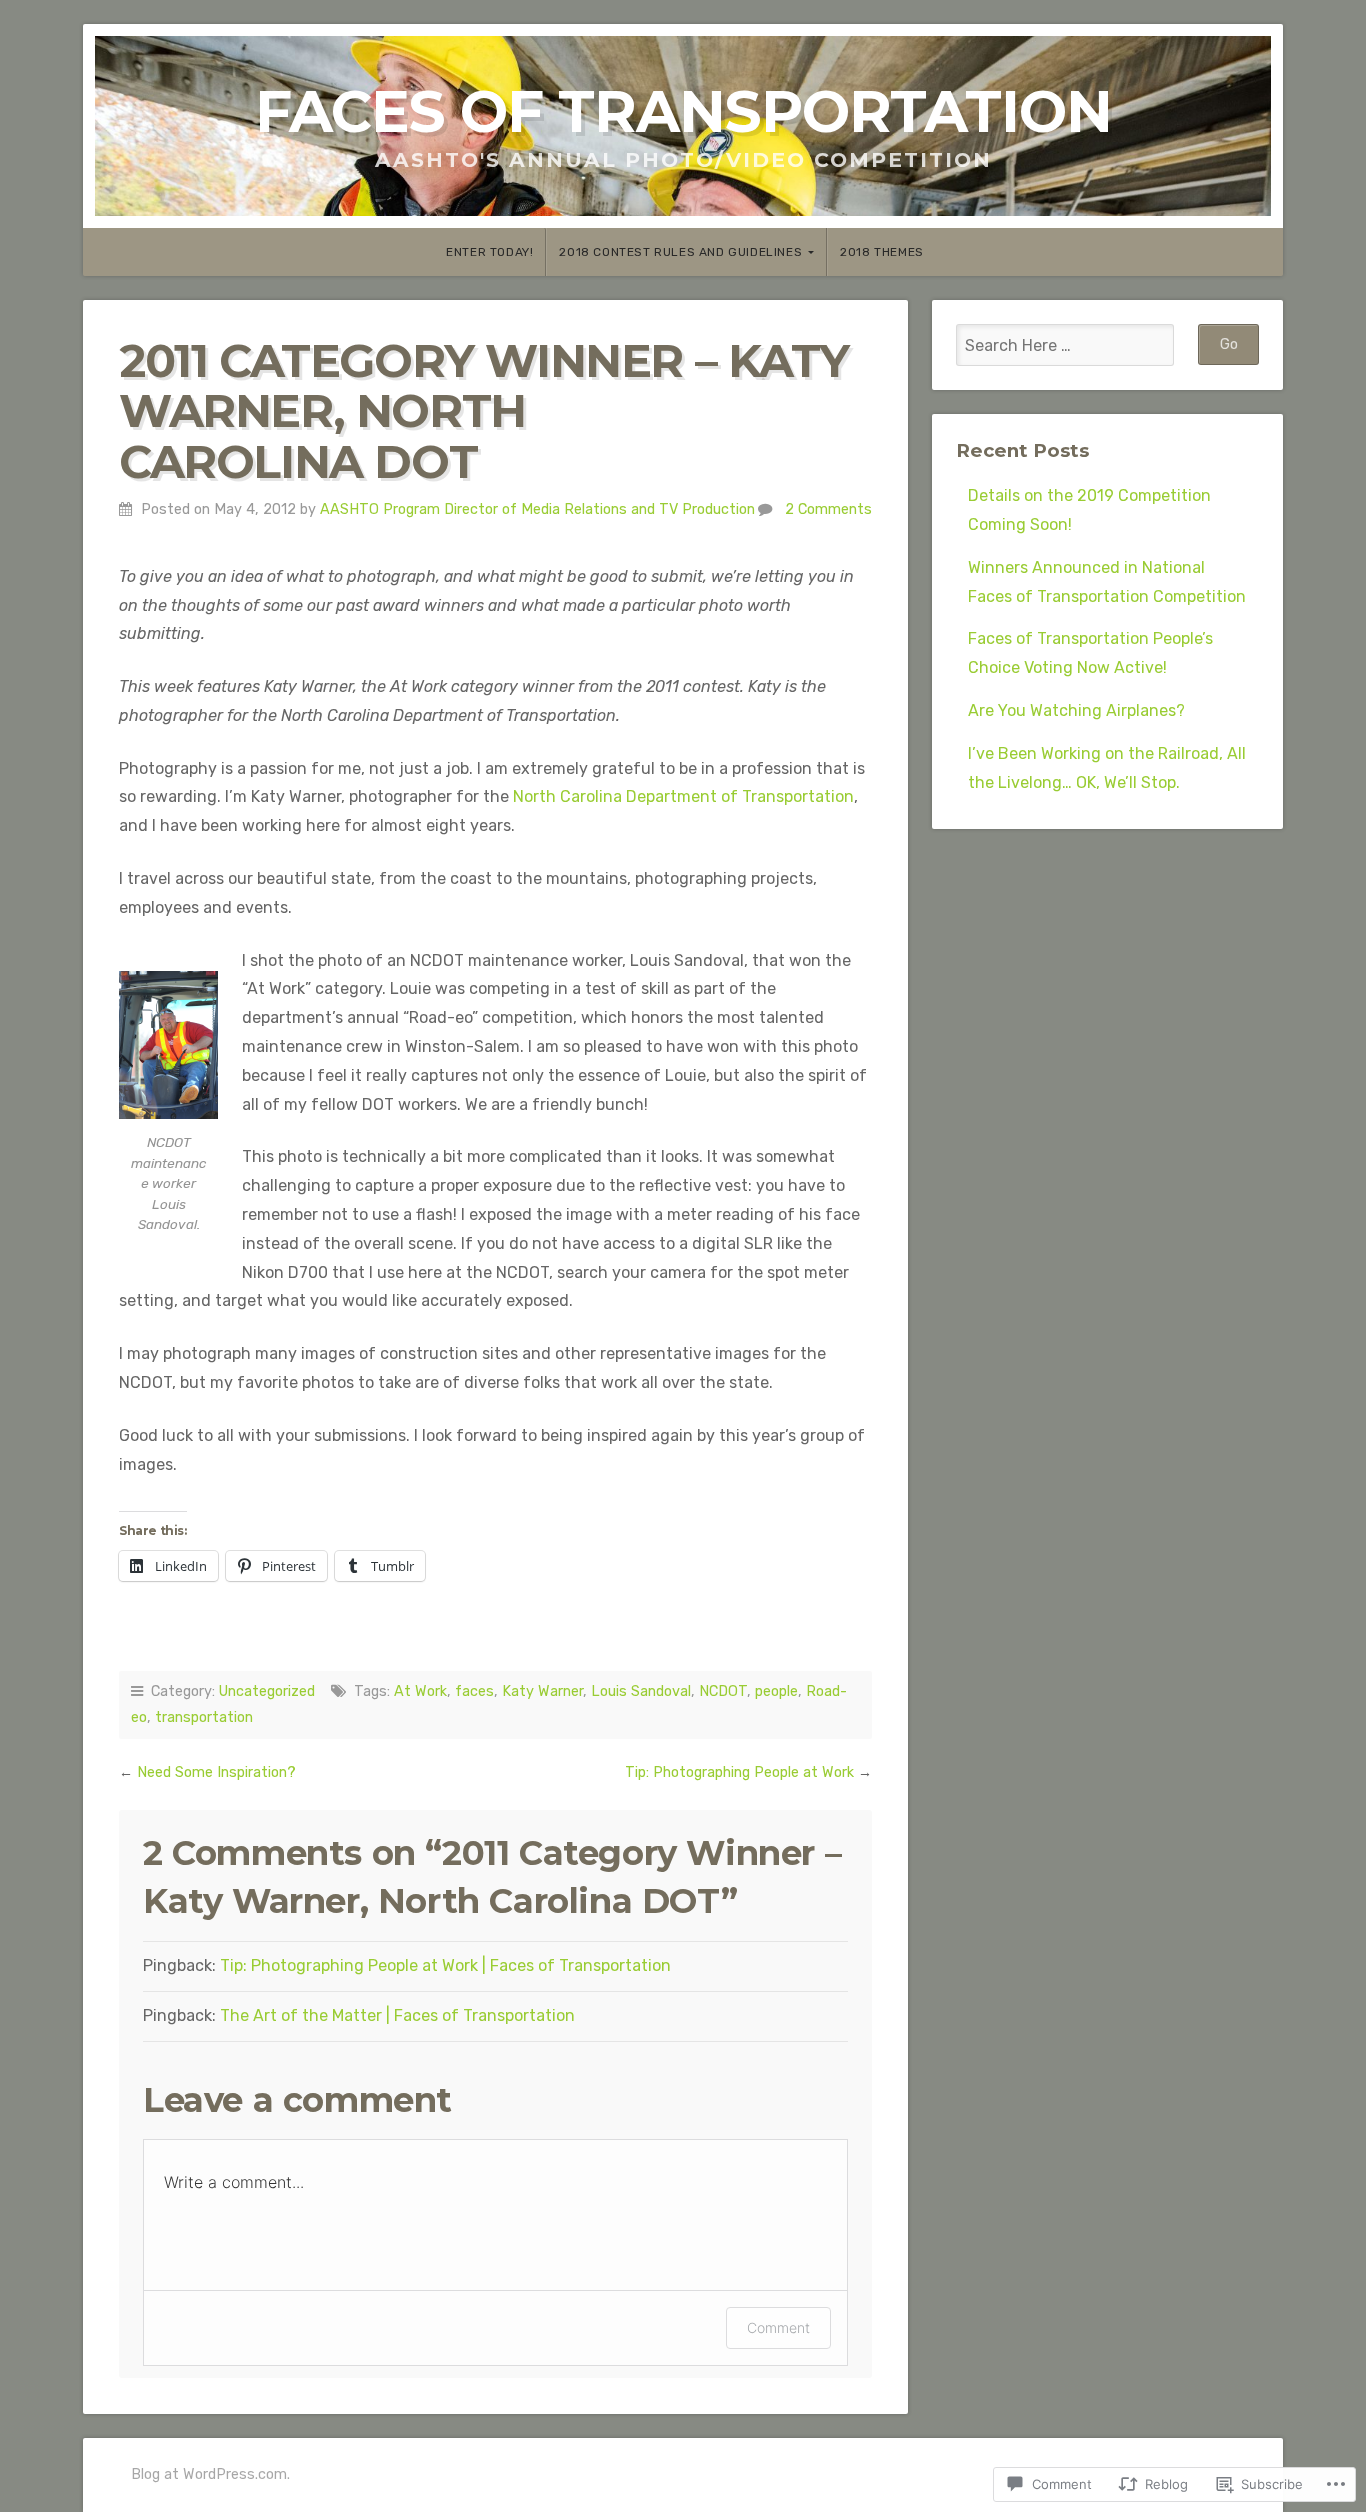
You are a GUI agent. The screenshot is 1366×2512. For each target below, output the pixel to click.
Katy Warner (542, 1691)
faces (474, 1691)
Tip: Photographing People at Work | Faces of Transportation (445, 1965)
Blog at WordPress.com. (210, 2474)
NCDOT (723, 1691)
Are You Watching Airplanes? (1076, 710)
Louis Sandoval (641, 1691)
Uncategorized (267, 1691)
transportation (204, 1717)
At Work (420, 1691)
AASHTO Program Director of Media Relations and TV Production (537, 509)
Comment (778, 2327)
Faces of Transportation (683, 111)
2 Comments (828, 509)
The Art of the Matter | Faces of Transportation (397, 2015)
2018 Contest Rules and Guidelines (680, 252)
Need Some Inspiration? (216, 1772)
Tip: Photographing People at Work (739, 1772)
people (776, 1691)
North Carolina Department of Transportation (683, 796)
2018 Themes (882, 252)
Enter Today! (489, 252)
